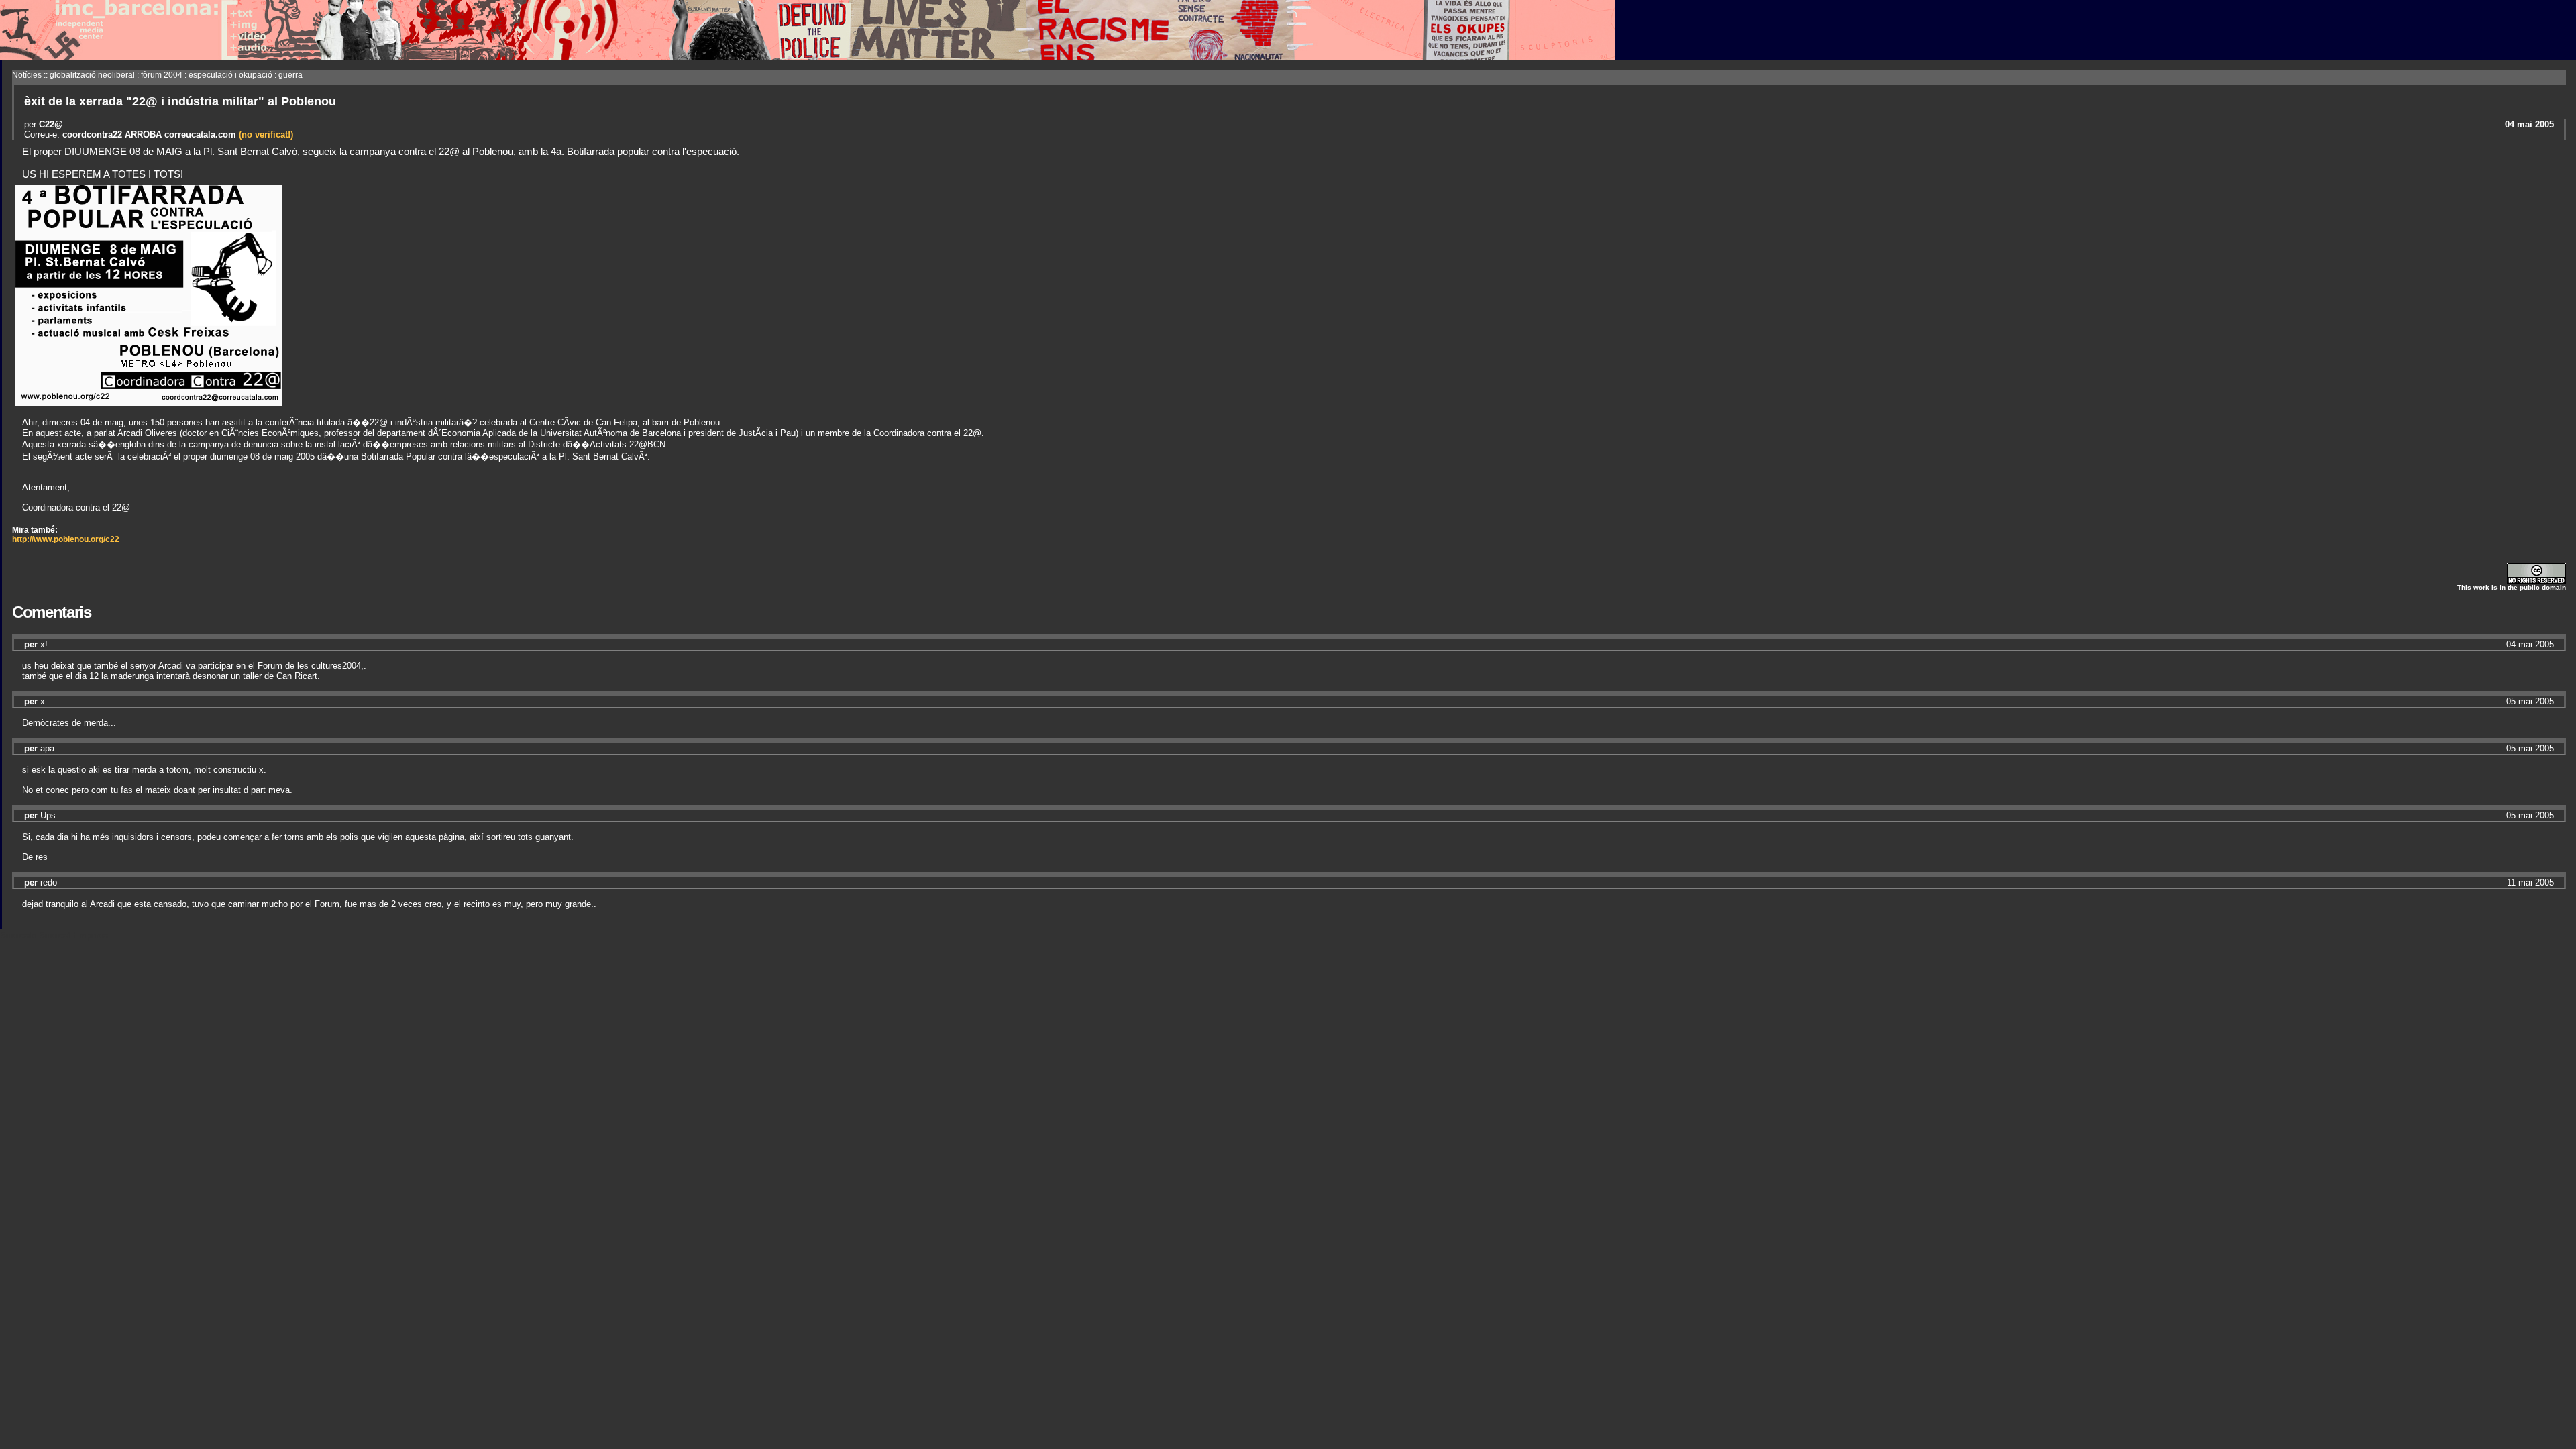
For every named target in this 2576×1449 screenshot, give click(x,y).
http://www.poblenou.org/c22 (66, 539)
